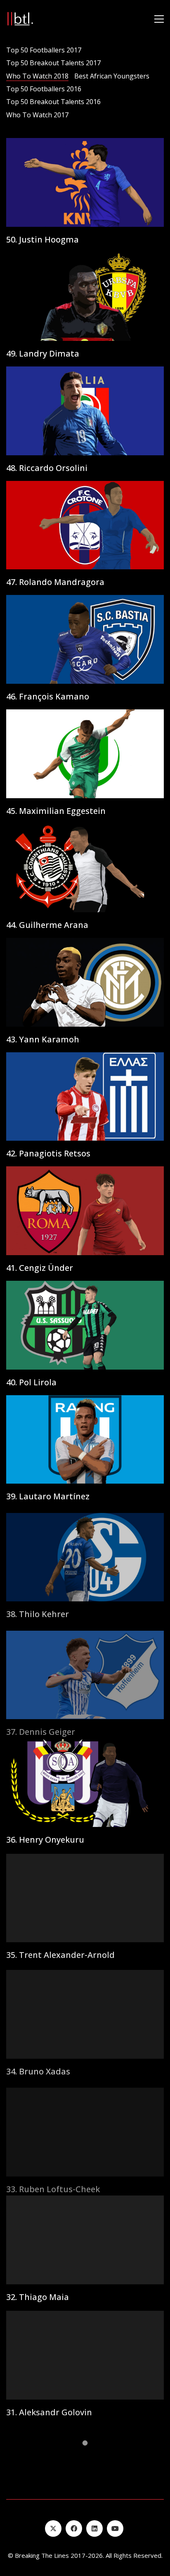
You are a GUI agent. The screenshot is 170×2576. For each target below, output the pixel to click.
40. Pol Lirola (31, 1382)
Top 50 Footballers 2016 (44, 89)
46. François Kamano (48, 697)
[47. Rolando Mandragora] (85, 525)
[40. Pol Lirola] (85, 1325)
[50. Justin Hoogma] (85, 182)
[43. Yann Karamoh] (85, 982)
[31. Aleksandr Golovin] (85, 2354)
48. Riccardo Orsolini (47, 468)
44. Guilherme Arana (47, 925)
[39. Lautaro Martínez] (85, 1440)
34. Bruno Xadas (38, 2068)
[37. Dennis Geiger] (85, 1668)
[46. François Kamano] (85, 639)
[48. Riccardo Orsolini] (85, 411)
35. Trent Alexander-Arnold (60, 1954)
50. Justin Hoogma (42, 240)
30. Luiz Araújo (35, 2525)
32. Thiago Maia (38, 2297)
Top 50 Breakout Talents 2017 (53, 63)
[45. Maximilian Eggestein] (85, 754)
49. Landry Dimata (43, 354)
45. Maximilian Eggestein (56, 811)
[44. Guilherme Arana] (85, 868)
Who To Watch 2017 (37, 115)
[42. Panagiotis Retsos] (85, 1097)
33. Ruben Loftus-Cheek (53, 2182)
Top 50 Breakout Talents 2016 (53, 102)
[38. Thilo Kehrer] (85, 1554)
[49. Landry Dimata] (85, 297)
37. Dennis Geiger (41, 1725)
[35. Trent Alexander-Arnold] (85, 1897)
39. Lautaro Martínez (48, 1496)
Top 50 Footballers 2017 (44, 50)
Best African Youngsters (112, 76)
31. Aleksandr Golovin (49, 2411)
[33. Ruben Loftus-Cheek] (85, 2125)
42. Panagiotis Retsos (48, 1154)
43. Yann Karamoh (43, 1039)
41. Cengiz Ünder (40, 1268)
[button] (159, 19)
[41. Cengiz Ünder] (85, 1211)
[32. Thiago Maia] (85, 2239)
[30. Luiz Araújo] (85, 2468)
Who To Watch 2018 (37, 76)
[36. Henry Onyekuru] (85, 1782)
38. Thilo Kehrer (38, 1611)
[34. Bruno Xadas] (85, 2011)
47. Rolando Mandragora (55, 582)
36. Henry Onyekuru (45, 1839)
